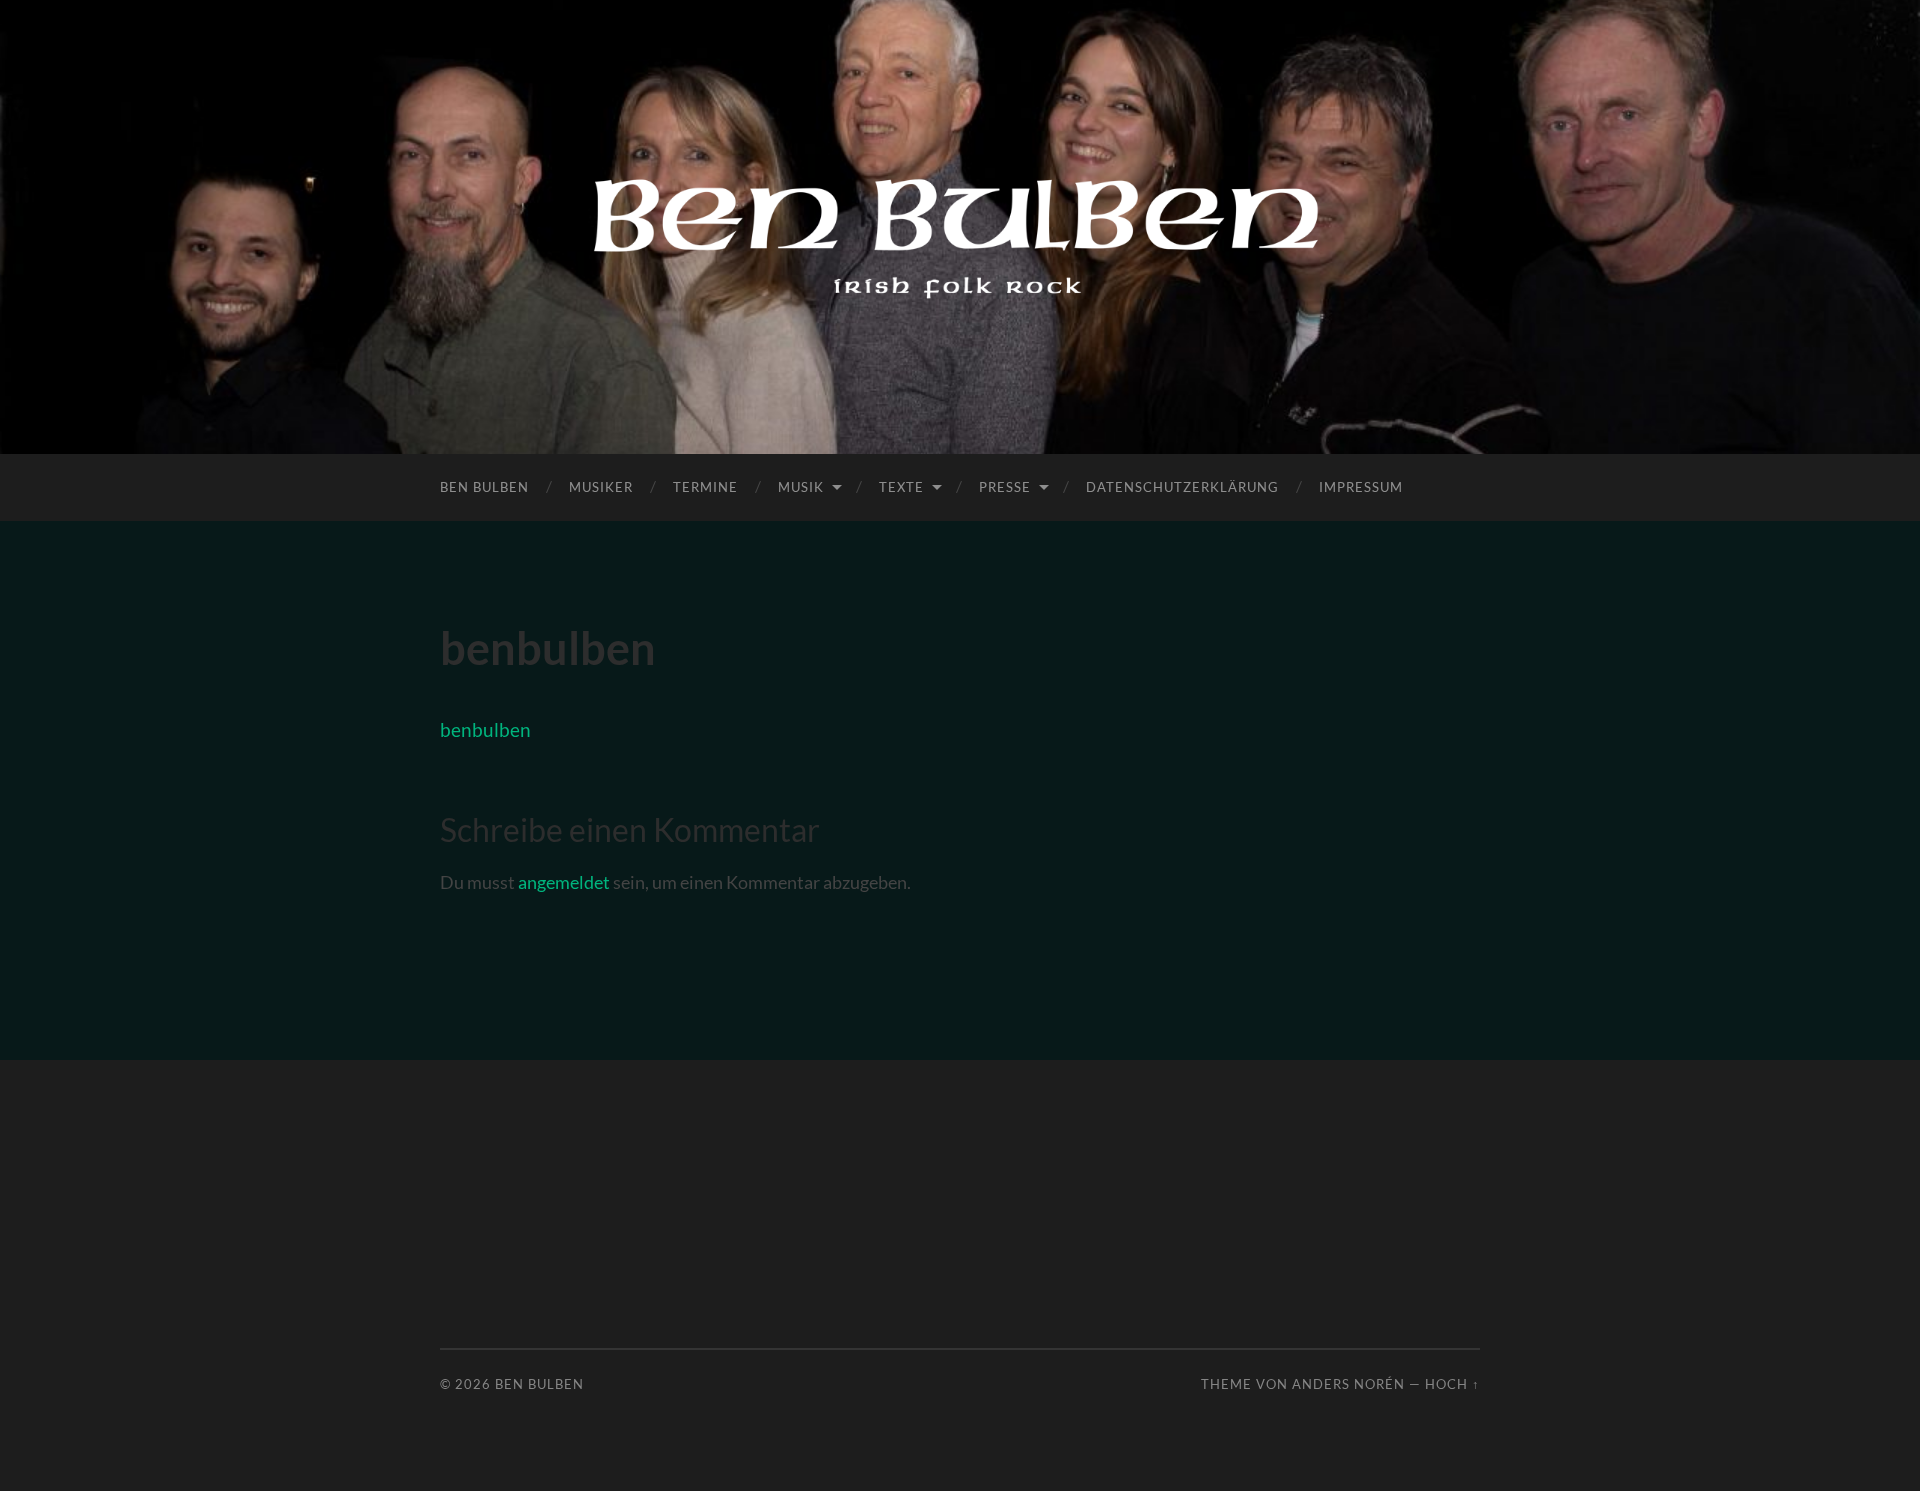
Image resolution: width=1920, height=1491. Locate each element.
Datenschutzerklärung (1182, 487)
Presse (1005, 487)
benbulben (485, 729)
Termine (705, 487)
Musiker (601, 487)
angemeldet (564, 882)
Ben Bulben (484, 487)
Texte (901, 487)
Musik (801, 487)
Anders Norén (1348, 1384)
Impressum (1361, 487)
